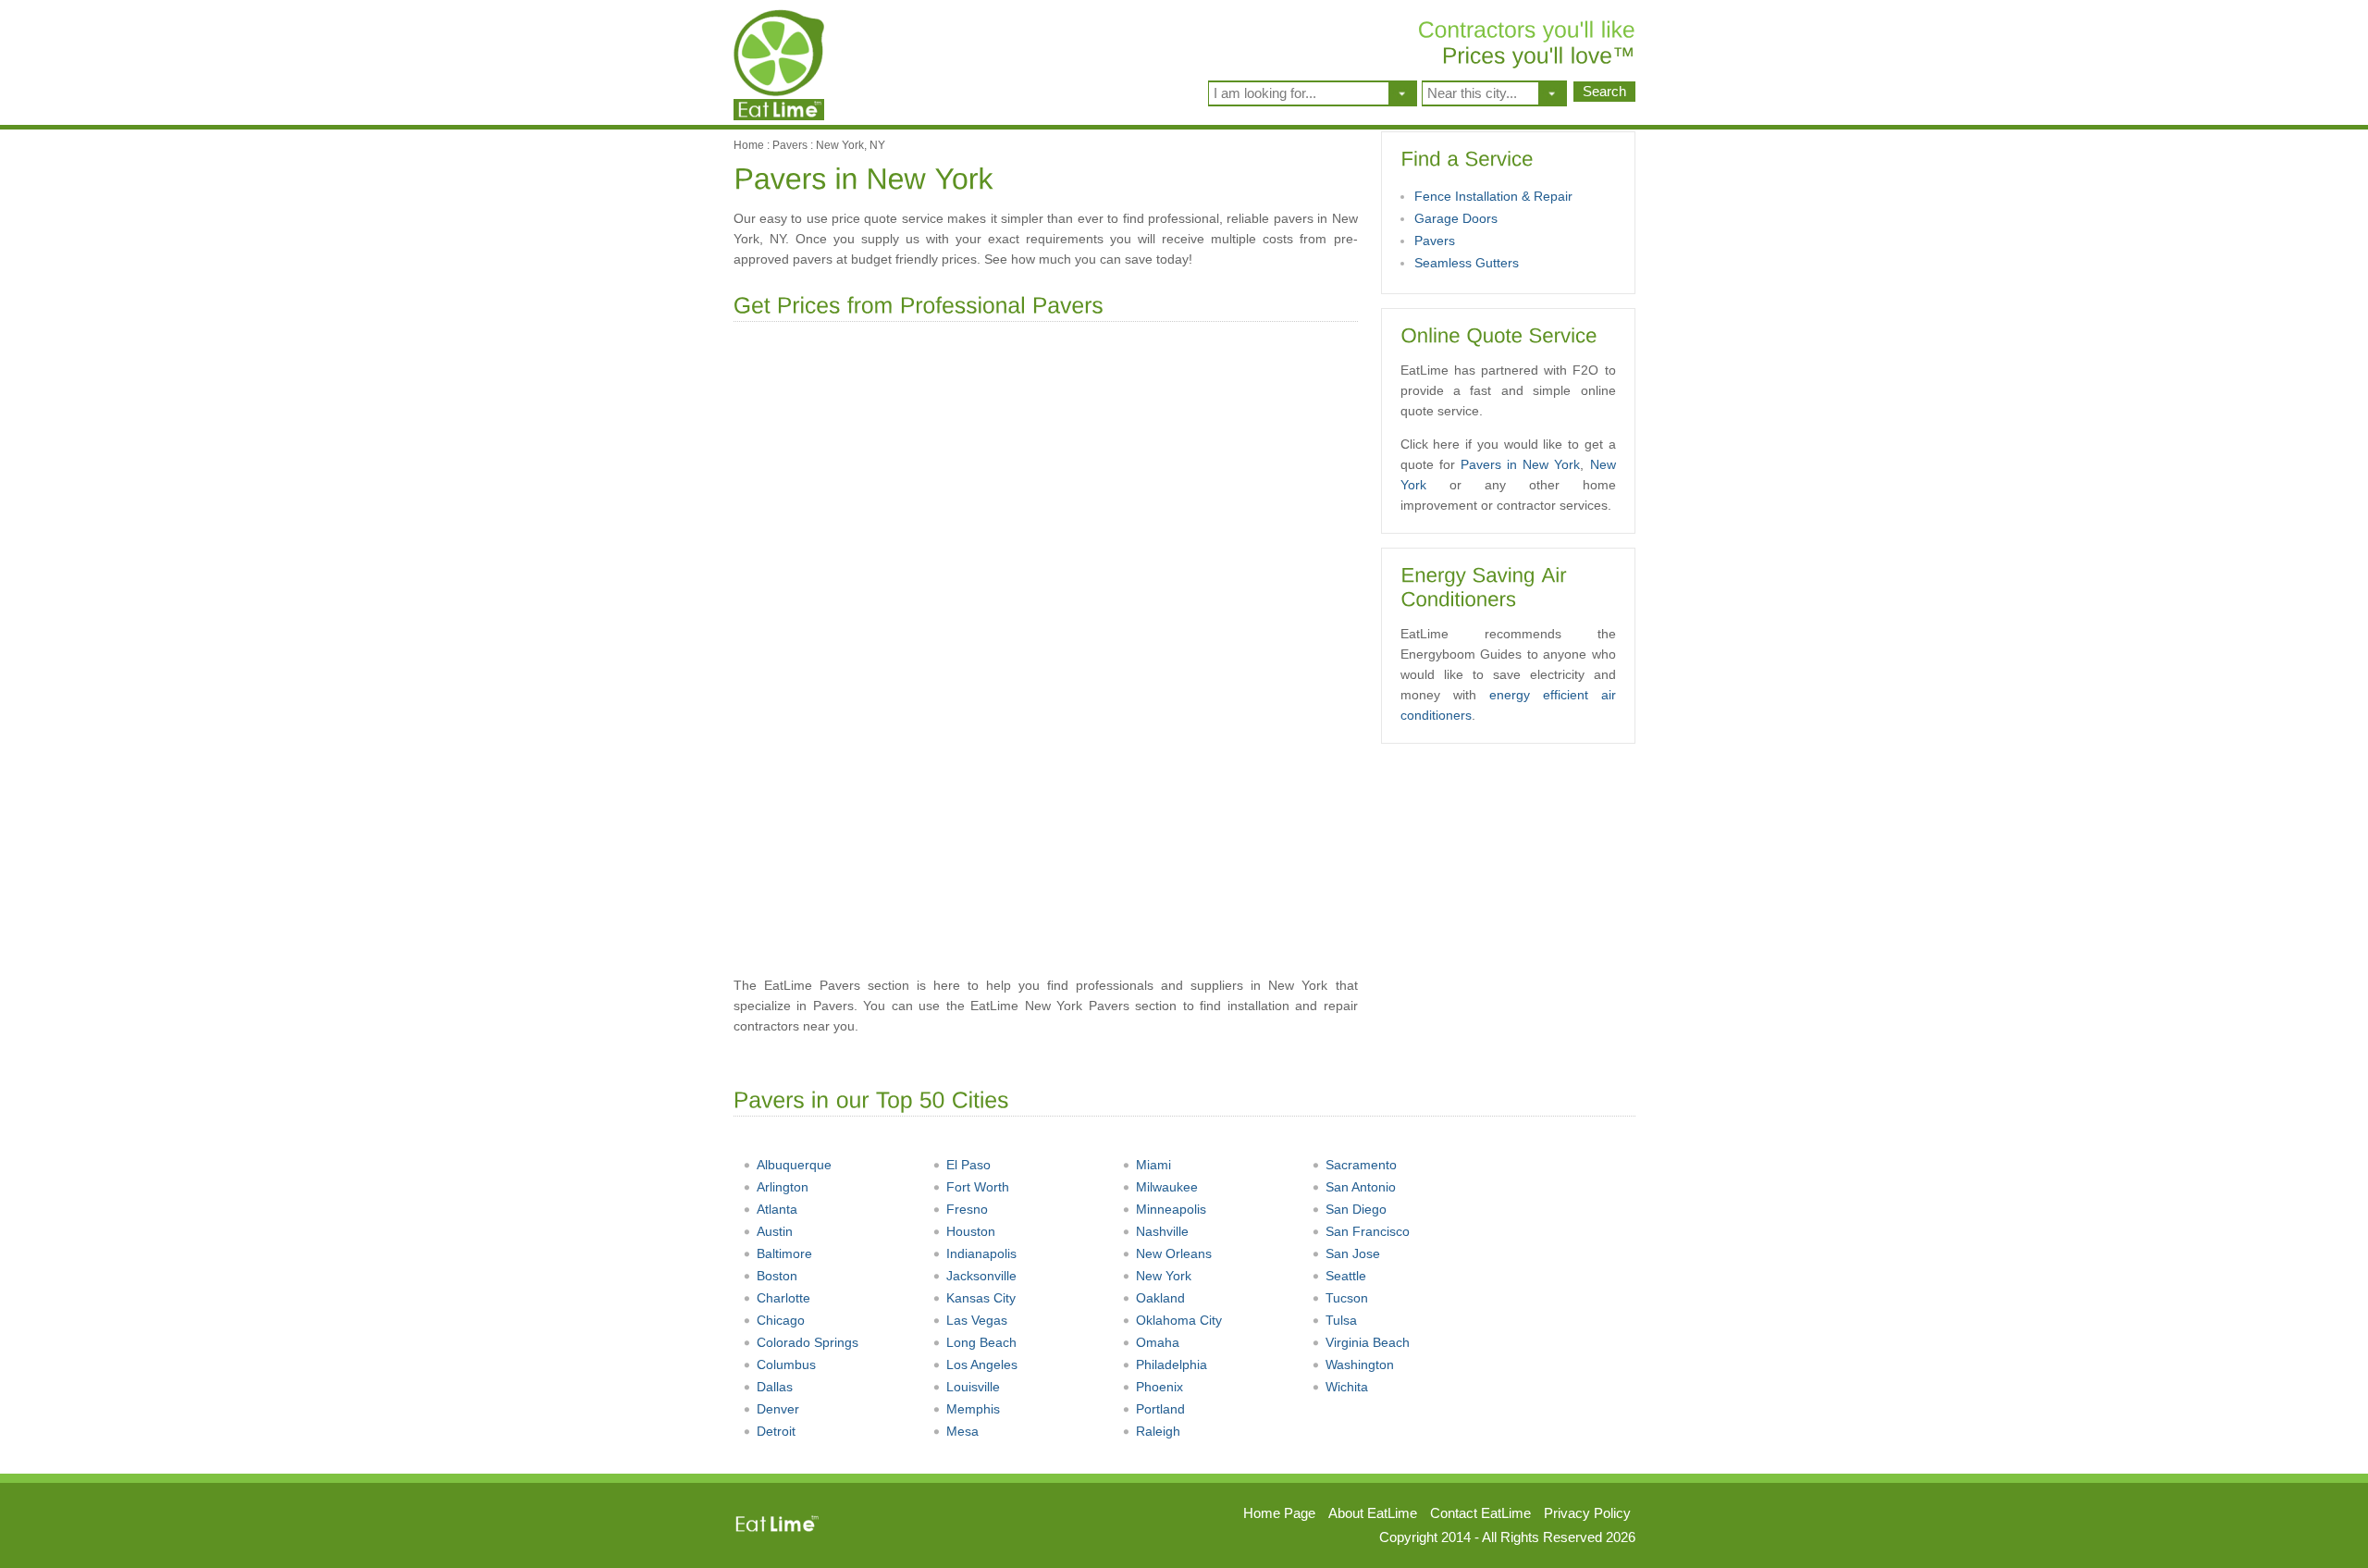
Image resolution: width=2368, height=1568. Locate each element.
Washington (1360, 1364)
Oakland (1160, 1298)
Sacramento (1361, 1165)
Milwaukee (1167, 1187)
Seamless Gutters (1467, 263)
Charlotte (783, 1298)
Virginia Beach (1368, 1342)
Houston (971, 1231)
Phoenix (1159, 1387)
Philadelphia (1172, 1364)
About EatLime (1373, 1513)
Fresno (967, 1209)
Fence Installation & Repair (1493, 196)
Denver (778, 1409)
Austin (775, 1231)
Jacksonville (981, 1276)
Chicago (781, 1320)
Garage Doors (1456, 218)
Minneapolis (1171, 1209)
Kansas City (981, 1298)
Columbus (786, 1364)
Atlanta (777, 1209)
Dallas (775, 1387)
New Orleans (1174, 1253)
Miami (1153, 1165)
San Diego (1356, 1209)
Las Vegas (977, 1320)
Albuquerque (794, 1165)
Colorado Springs (808, 1342)
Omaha (1158, 1342)
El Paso (968, 1165)
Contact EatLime (1480, 1513)
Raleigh (1158, 1431)
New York (1164, 1276)
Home (749, 145)
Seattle (1346, 1276)
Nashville (1162, 1231)
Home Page (1279, 1513)
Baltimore (784, 1253)
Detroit (776, 1431)
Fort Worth (978, 1187)
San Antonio (1361, 1187)
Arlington (783, 1187)
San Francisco (1368, 1231)
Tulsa (1341, 1320)
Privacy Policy (1587, 1513)
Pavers (790, 145)
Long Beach (981, 1342)
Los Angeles (982, 1364)
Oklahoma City (1179, 1320)
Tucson (1347, 1298)
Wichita (1347, 1387)
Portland (1160, 1409)
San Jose (1353, 1253)
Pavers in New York (1521, 464)
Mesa (962, 1431)
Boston (777, 1276)
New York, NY (851, 145)
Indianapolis (981, 1253)
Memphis (973, 1409)
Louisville (973, 1387)
